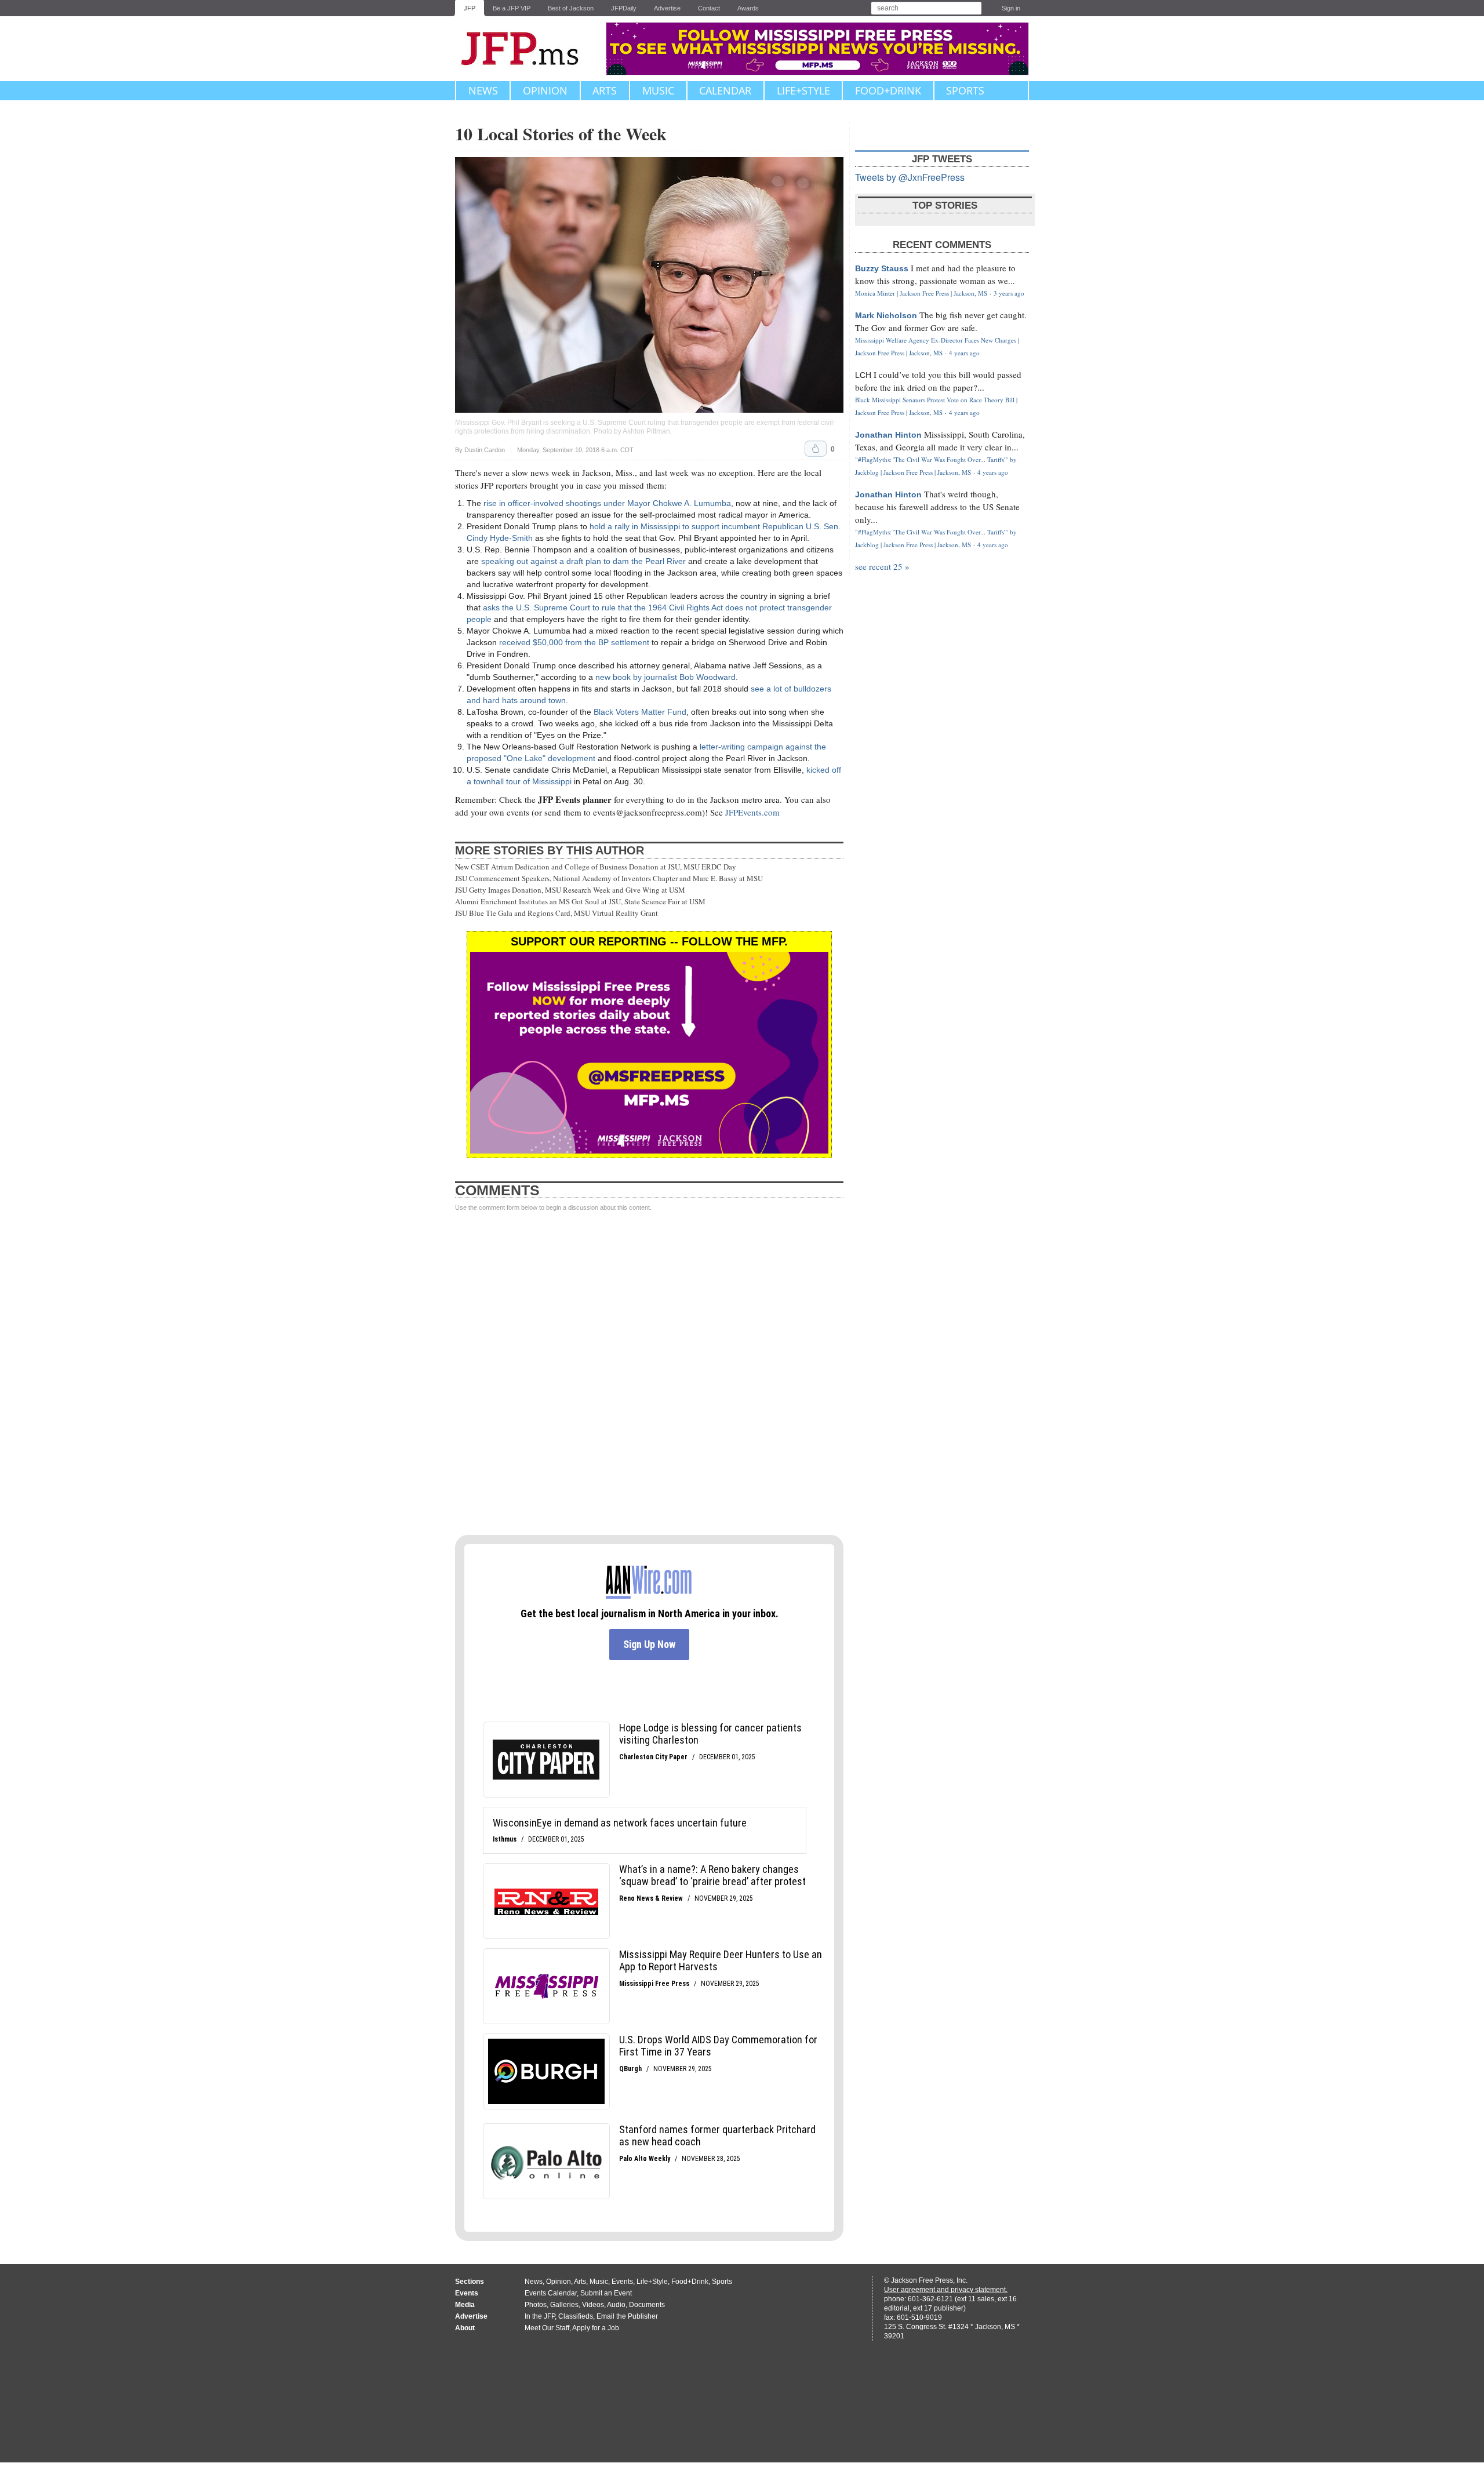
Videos (593, 2305)
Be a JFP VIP (512, 8)
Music (658, 90)
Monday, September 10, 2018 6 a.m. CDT (575, 450)
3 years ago (1009, 293)
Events (622, 2282)
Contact (709, 8)
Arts (605, 90)
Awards (748, 8)
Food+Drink (888, 90)
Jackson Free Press (528, 49)
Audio (616, 2305)
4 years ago (964, 353)
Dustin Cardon (485, 450)
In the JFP (540, 2316)
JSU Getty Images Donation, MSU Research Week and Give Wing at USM (570, 890)
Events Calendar (551, 2293)
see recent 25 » (882, 566)
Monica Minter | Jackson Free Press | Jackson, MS (921, 293)
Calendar (725, 90)
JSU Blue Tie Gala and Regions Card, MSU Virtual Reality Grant (556, 913)
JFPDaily (624, 8)
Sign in (1011, 8)
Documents (647, 2305)
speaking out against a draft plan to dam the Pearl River (583, 561)
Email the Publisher (627, 2316)
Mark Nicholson (886, 315)
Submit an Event (606, 2293)
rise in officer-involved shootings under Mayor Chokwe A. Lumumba (607, 503)
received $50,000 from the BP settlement (574, 642)
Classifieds (576, 2316)
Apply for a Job (596, 2328)
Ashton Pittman (646, 431)
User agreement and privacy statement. (946, 2290)
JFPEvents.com (752, 812)
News (483, 90)
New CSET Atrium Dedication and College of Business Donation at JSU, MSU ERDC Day (596, 867)
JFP (470, 8)
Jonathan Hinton (888, 435)
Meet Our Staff (547, 2328)
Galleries (564, 2305)
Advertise (667, 8)
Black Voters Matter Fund (640, 712)
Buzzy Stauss (882, 268)
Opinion (545, 90)
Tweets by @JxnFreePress (910, 177)
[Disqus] (649, 1374)
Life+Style (803, 90)
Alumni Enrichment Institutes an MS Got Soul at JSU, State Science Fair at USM (580, 901)
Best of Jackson (571, 8)
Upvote (816, 449)
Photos (536, 2305)
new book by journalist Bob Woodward (665, 677)
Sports (965, 90)
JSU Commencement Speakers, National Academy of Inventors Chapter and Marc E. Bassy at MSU (609, 878)
